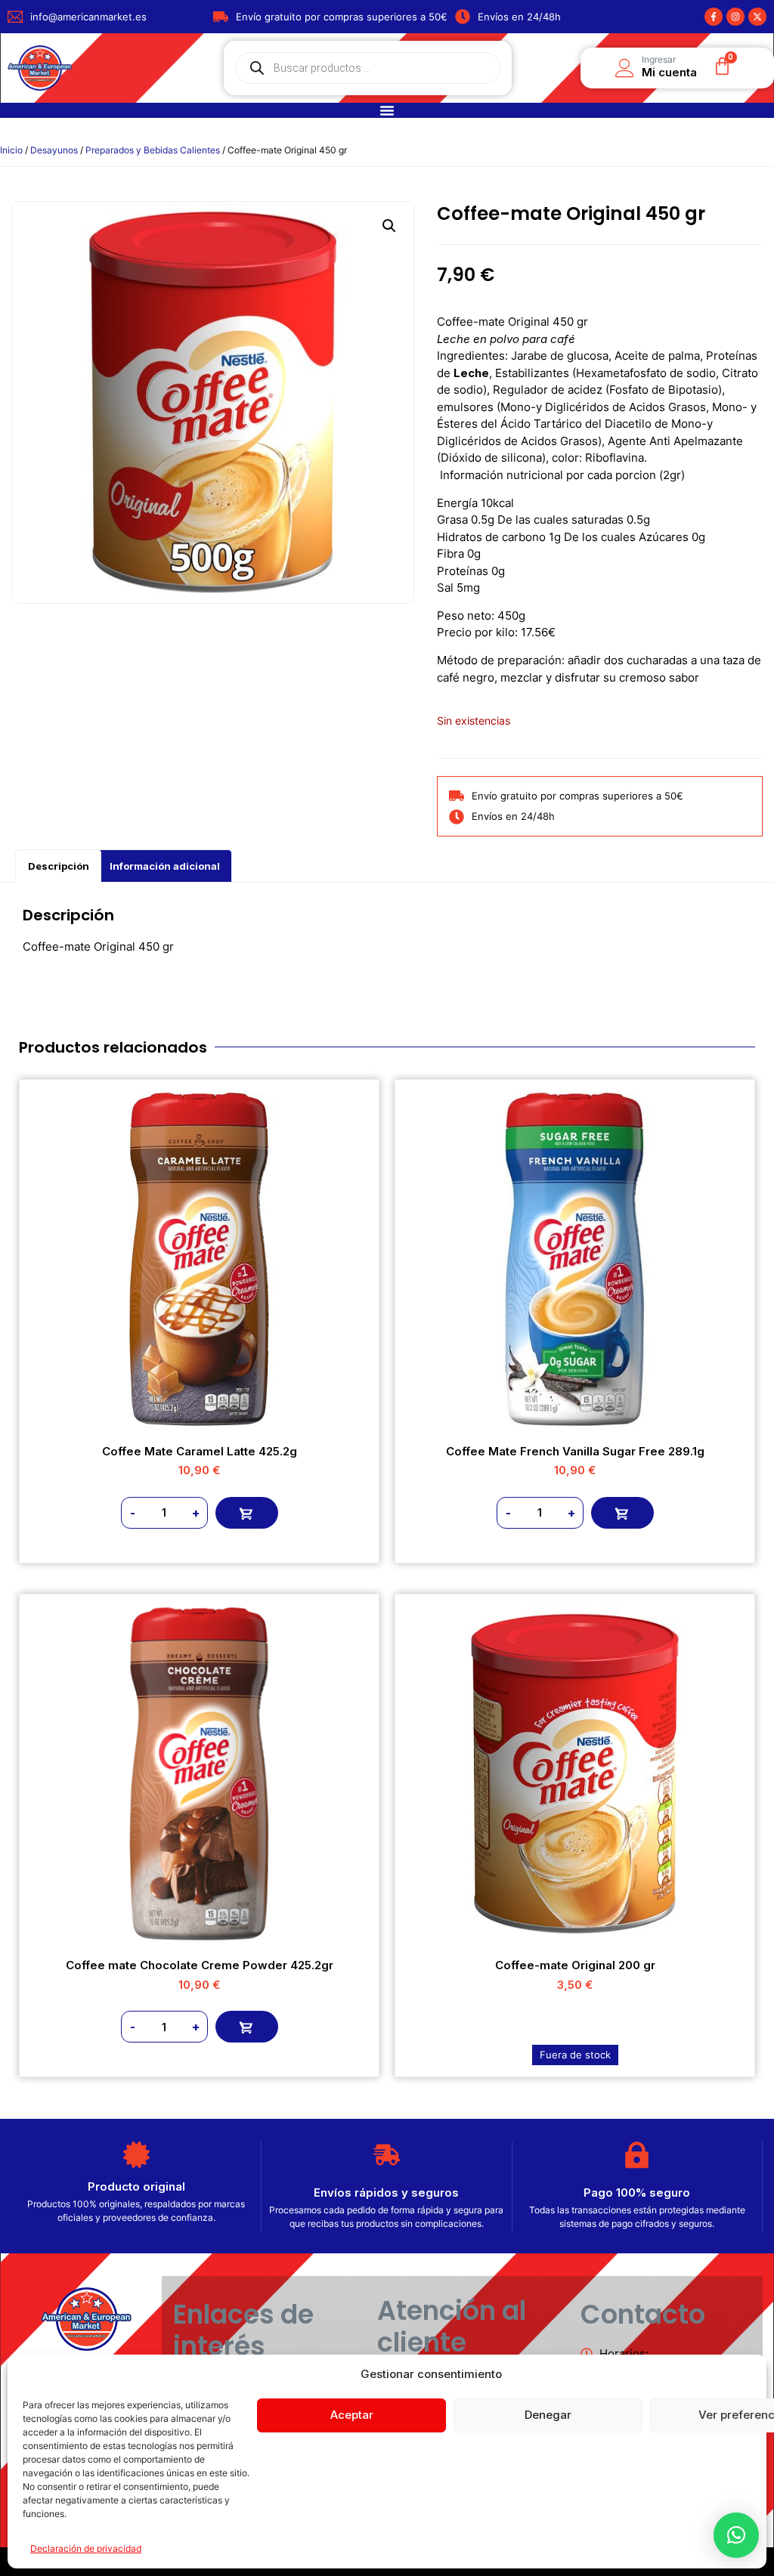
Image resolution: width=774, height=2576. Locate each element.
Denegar (548, 2415)
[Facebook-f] (714, 17)
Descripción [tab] (59, 866)
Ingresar (659, 59)
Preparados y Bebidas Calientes (153, 150)
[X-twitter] (757, 17)
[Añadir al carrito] (247, 1513)
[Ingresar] (625, 68)
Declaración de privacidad (86, 2548)
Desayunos (54, 150)
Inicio (11, 150)
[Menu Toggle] (387, 110)
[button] (389, 226)
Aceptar (352, 2415)
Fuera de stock (575, 2055)
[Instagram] (735, 17)
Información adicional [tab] (165, 866)
